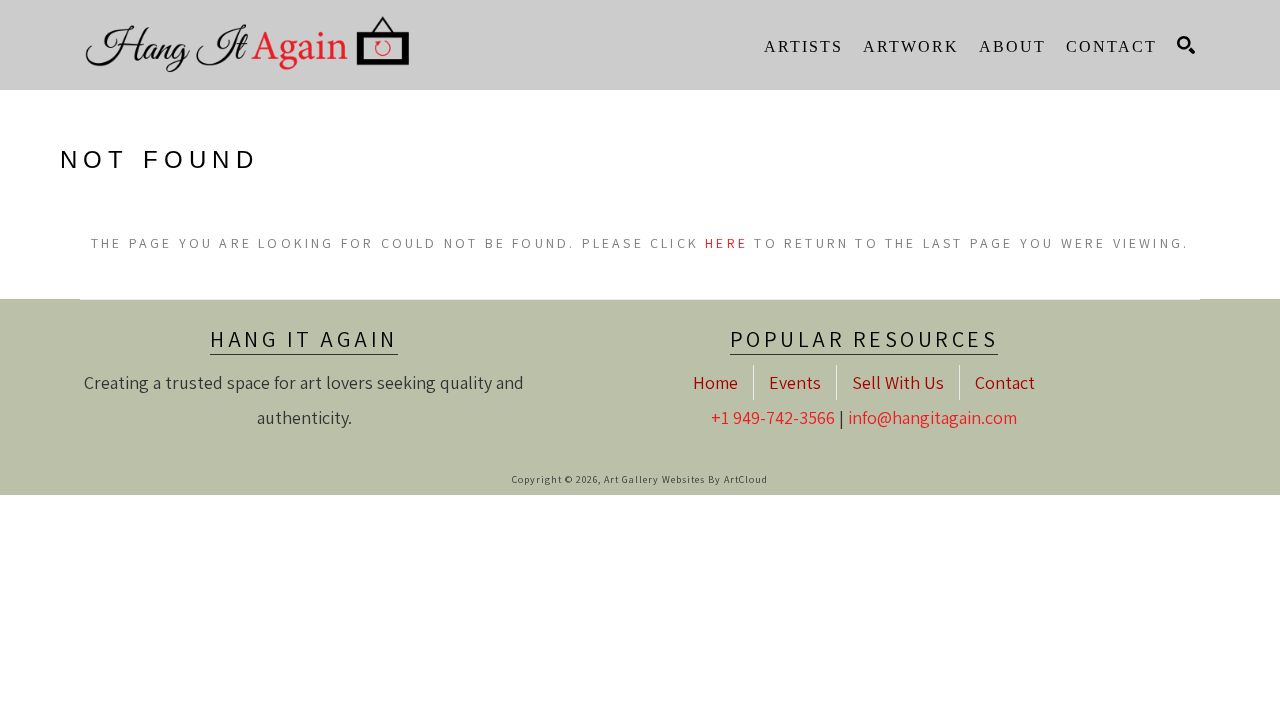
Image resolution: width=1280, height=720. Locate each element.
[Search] (1186, 45)
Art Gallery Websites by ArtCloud (686, 479)
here (726, 243)
